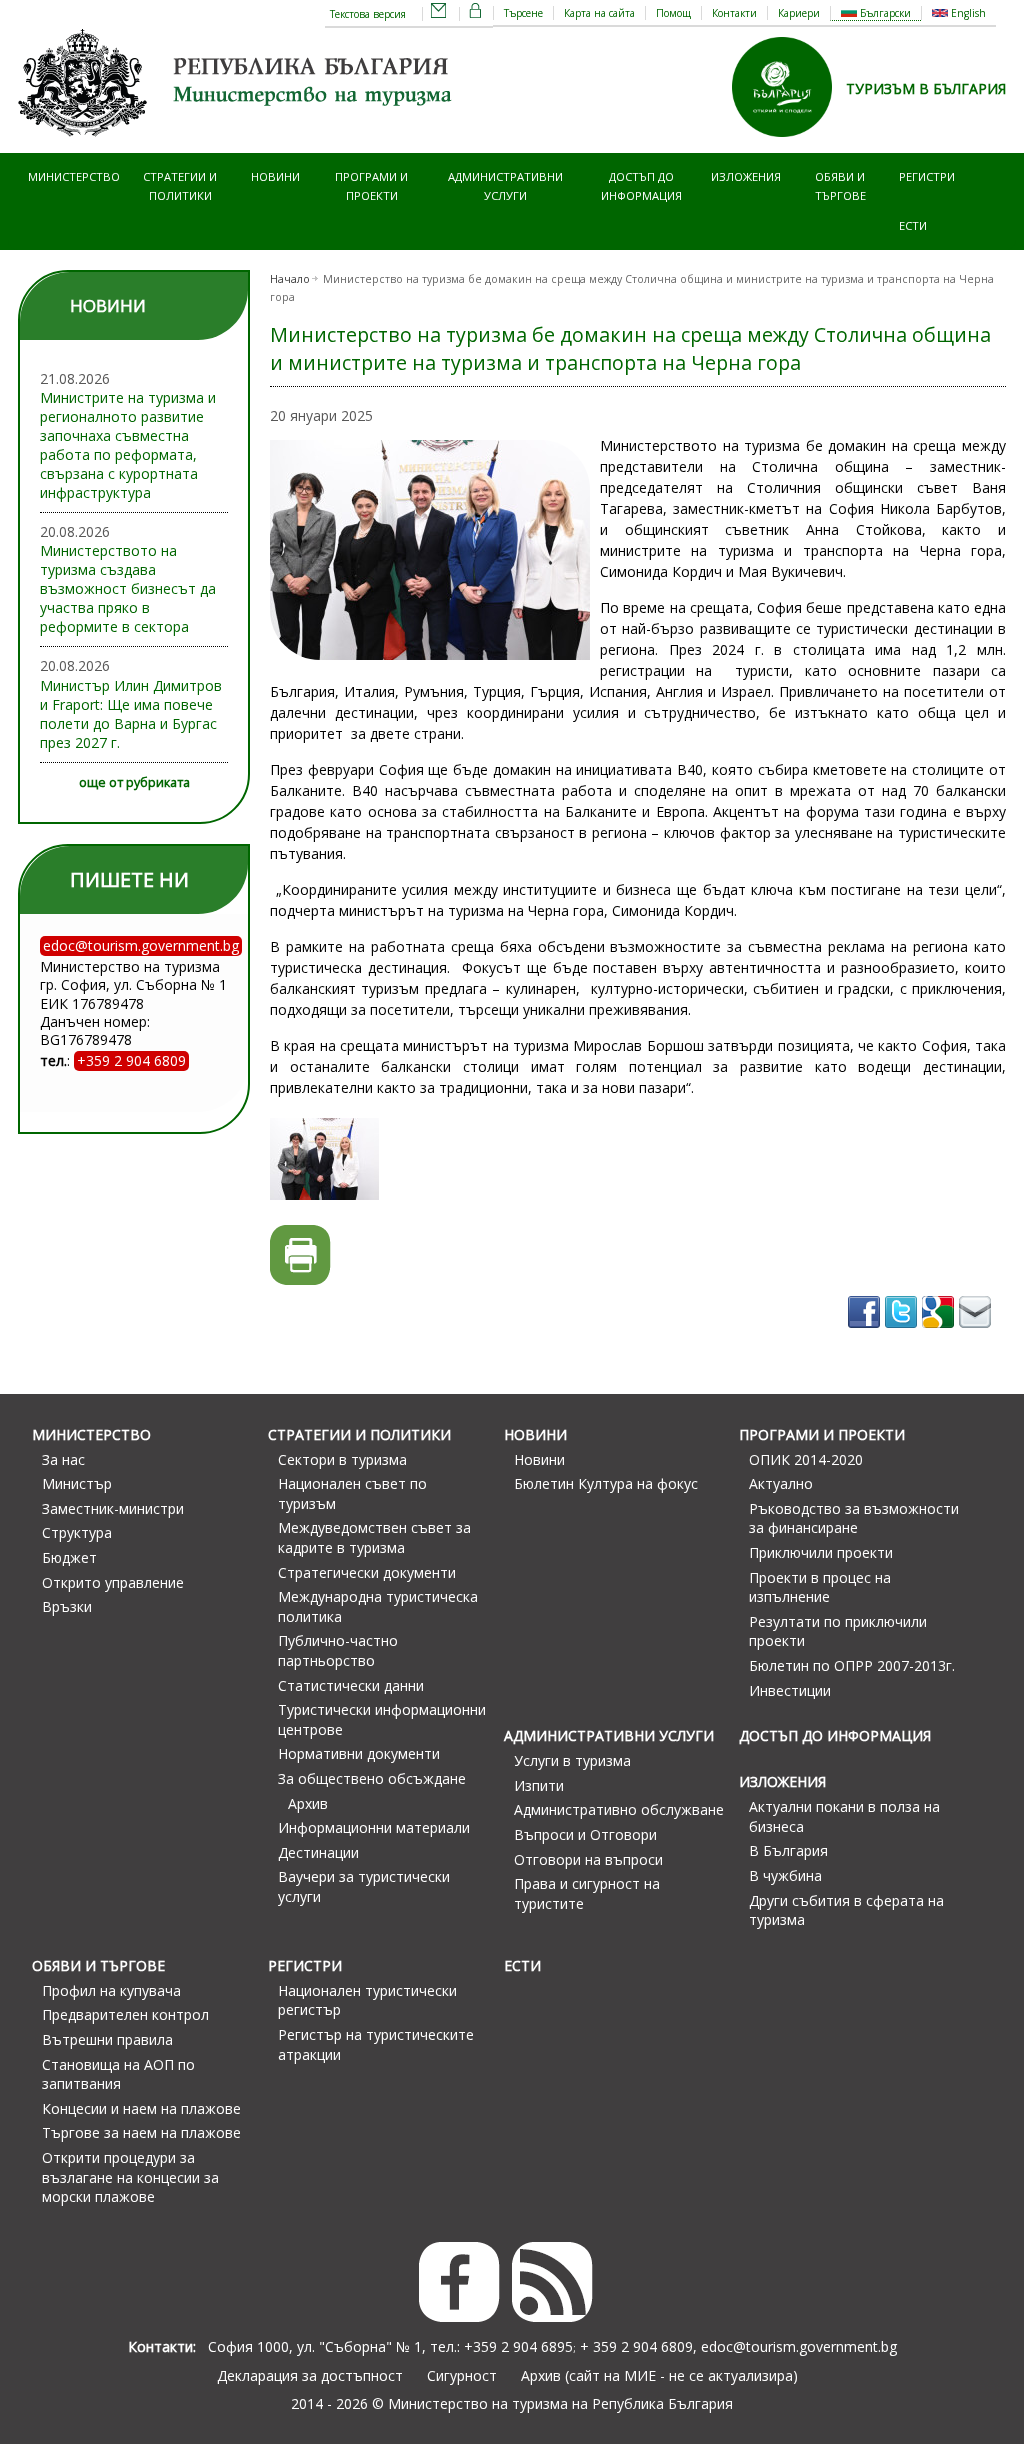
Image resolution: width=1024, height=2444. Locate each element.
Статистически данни (351, 1685)
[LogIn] (476, 14)
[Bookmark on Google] (940, 1334)
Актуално (781, 1483)
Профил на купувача (111, 1990)
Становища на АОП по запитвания (118, 2074)
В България (788, 1850)
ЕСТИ (913, 225)
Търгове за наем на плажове (141, 2132)
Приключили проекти (821, 1552)
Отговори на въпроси (588, 1859)
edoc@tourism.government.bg (799, 2346)
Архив (308, 1803)
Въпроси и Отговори (585, 1834)
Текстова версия (368, 14)
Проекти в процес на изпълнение (820, 1587)
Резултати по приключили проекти (838, 1631)
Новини (275, 176)
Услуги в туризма (572, 1760)
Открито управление (113, 1582)
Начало (290, 279)
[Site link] (789, 143)
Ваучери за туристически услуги (364, 1886)
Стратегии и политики (180, 185)
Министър (77, 1483)
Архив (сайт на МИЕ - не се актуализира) (659, 2375)
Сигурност (462, 2375)
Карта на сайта (599, 13)
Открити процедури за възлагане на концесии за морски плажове (130, 2177)
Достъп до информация (641, 185)
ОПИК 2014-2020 (806, 1459)
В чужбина (785, 1875)
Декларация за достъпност (310, 2375)
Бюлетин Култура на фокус (606, 1483)
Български (884, 13)
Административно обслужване (619, 1809)
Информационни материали (374, 1827)
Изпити (539, 1785)
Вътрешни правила (107, 2039)
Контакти (734, 13)
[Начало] (238, 143)
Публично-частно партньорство (338, 1650)
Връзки (67, 1606)
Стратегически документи (367, 1572)
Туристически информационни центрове (382, 1719)
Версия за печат (300, 1255)
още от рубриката (134, 782)
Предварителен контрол (125, 2014)
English (967, 13)
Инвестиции (790, 1690)
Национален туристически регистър (367, 2000)
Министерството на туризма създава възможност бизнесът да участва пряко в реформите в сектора (128, 588)
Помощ (673, 13)
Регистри (927, 176)
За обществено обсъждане (372, 1778)
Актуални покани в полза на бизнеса (844, 1816)
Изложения (746, 176)
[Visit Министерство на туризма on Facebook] (866, 1334)
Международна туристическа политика (378, 1606)
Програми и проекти (371, 185)
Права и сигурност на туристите (587, 1893)
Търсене (523, 13)
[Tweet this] (903, 1334)
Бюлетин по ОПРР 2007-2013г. (852, 1665)
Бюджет (69, 1557)
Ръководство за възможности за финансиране (854, 1518)
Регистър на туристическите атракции (376, 2044)
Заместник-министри (113, 1508)
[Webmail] (439, 14)
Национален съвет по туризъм (352, 1493)
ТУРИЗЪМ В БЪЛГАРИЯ (926, 88)
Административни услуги (505, 185)
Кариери (799, 13)
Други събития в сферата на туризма (846, 1910)
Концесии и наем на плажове (141, 2108)
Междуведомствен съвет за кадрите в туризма (374, 1537)
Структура (77, 1532)
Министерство (74, 176)
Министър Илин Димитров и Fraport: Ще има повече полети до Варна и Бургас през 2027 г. (131, 714)
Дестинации (318, 1852)
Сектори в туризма (342, 1459)
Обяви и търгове (840, 185)
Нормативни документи (359, 1753)
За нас (63, 1459)
